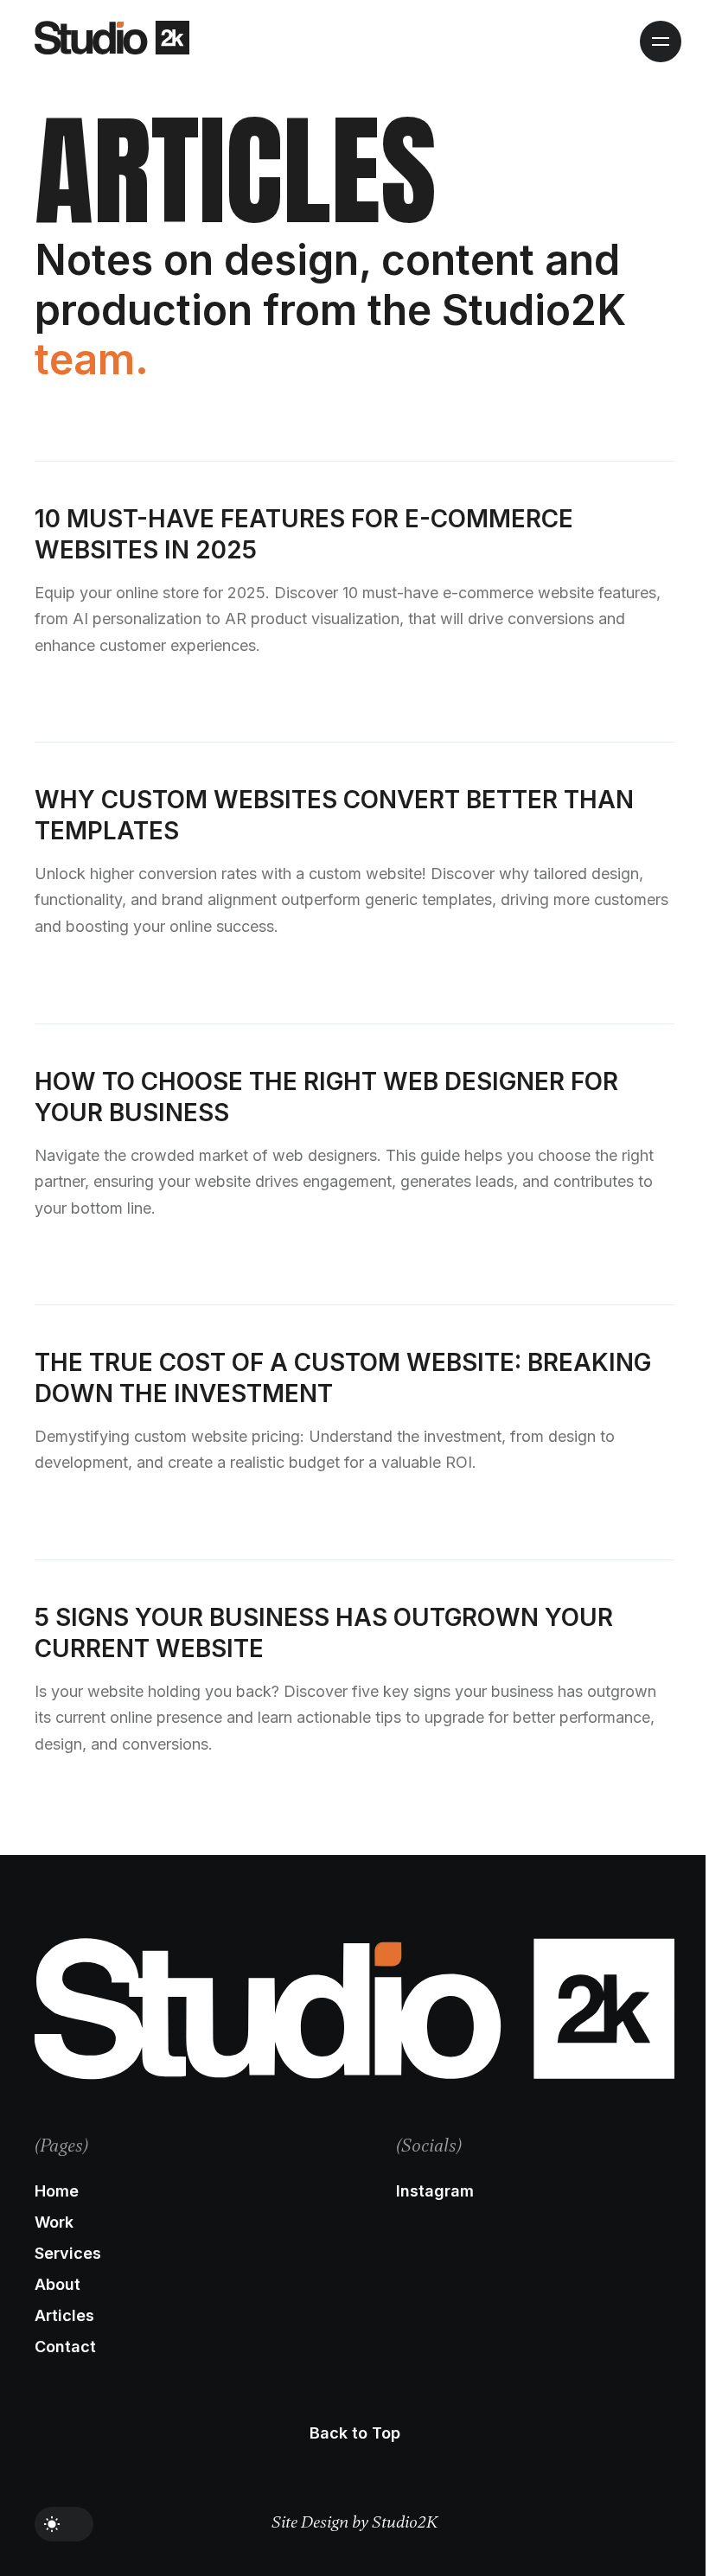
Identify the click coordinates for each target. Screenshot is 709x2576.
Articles (64, 2316)
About (57, 2285)
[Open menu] (661, 41)
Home (57, 2192)
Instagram (435, 2192)
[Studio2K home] (112, 38)
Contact (65, 2347)
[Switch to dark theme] (64, 2524)
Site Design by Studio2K (355, 2522)
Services (68, 2254)
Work (54, 2223)
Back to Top (355, 2434)
